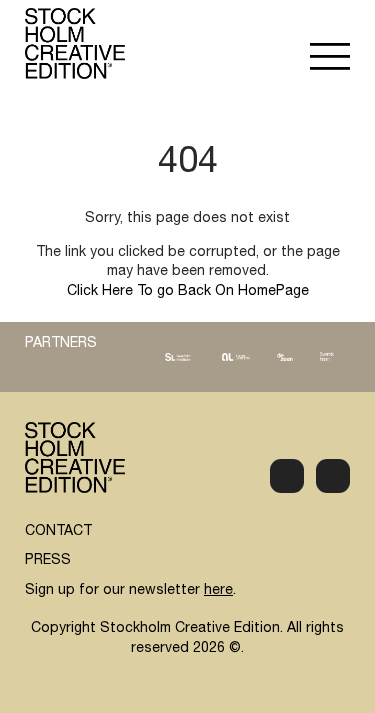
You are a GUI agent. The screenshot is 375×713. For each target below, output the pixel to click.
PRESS (48, 561)
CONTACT (58, 532)
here (218, 591)
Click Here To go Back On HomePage (188, 292)
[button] (330, 59)
